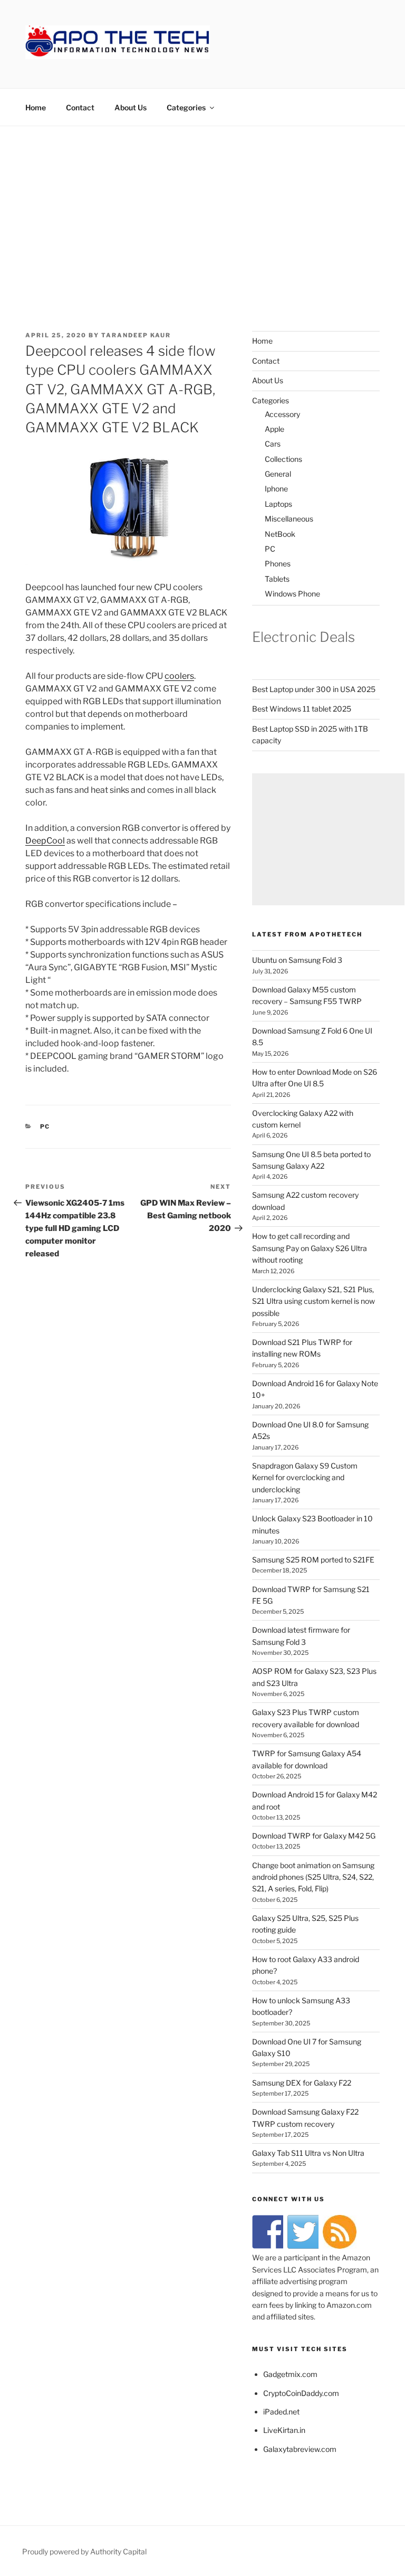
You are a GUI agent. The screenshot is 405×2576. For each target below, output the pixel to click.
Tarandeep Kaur (136, 335)
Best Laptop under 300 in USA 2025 (314, 689)
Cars (273, 444)
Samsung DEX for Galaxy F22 (302, 2083)
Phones (278, 563)
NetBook (280, 534)
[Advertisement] (202, 205)
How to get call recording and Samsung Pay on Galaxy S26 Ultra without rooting (310, 1248)
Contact (80, 107)
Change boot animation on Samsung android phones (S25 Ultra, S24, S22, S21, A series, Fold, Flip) (313, 1877)
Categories (186, 107)
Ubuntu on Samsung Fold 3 (297, 960)
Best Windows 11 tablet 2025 (302, 709)
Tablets (277, 579)
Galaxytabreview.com (300, 2449)
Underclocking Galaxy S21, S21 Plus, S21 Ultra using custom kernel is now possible (314, 1301)
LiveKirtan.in (284, 2430)
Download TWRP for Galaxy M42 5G (314, 1836)
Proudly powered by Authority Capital (84, 2551)
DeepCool (45, 841)
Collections (283, 459)
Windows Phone (292, 594)
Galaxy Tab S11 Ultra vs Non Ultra (308, 2153)
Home (36, 107)
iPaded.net (281, 2412)
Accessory (282, 414)
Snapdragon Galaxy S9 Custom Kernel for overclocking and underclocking (305, 1478)
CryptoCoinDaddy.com (301, 2393)
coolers (179, 676)
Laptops (278, 504)
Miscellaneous (289, 519)
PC (45, 1126)
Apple (274, 429)
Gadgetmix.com (290, 2374)
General (278, 474)
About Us (131, 107)
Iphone (276, 489)
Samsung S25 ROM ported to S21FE (313, 1560)
